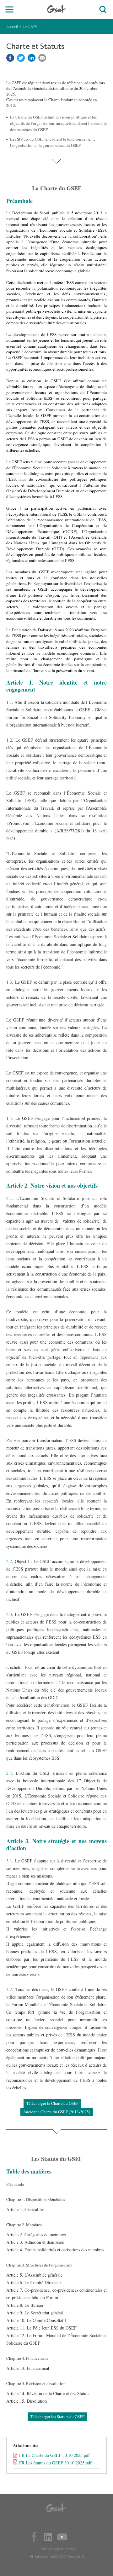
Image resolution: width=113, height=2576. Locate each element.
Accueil (12, 27)
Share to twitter (21, 58)
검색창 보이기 (103, 10)
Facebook (34, 2537)
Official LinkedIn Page (48, 2537)
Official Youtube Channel (62, 2537)
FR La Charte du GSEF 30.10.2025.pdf (54, 2455)
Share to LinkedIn (32, 58)
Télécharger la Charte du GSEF (52, 2103)
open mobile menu (10, 10)
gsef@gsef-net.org (62, 2549)
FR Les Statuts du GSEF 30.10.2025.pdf (55, 2463)
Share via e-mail (42, 58)
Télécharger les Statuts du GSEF (57, 2417)
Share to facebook (10, 58)
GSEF (57, 9)
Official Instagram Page (76, 2537)
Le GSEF (30, 27)
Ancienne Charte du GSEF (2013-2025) (57, 2112)
